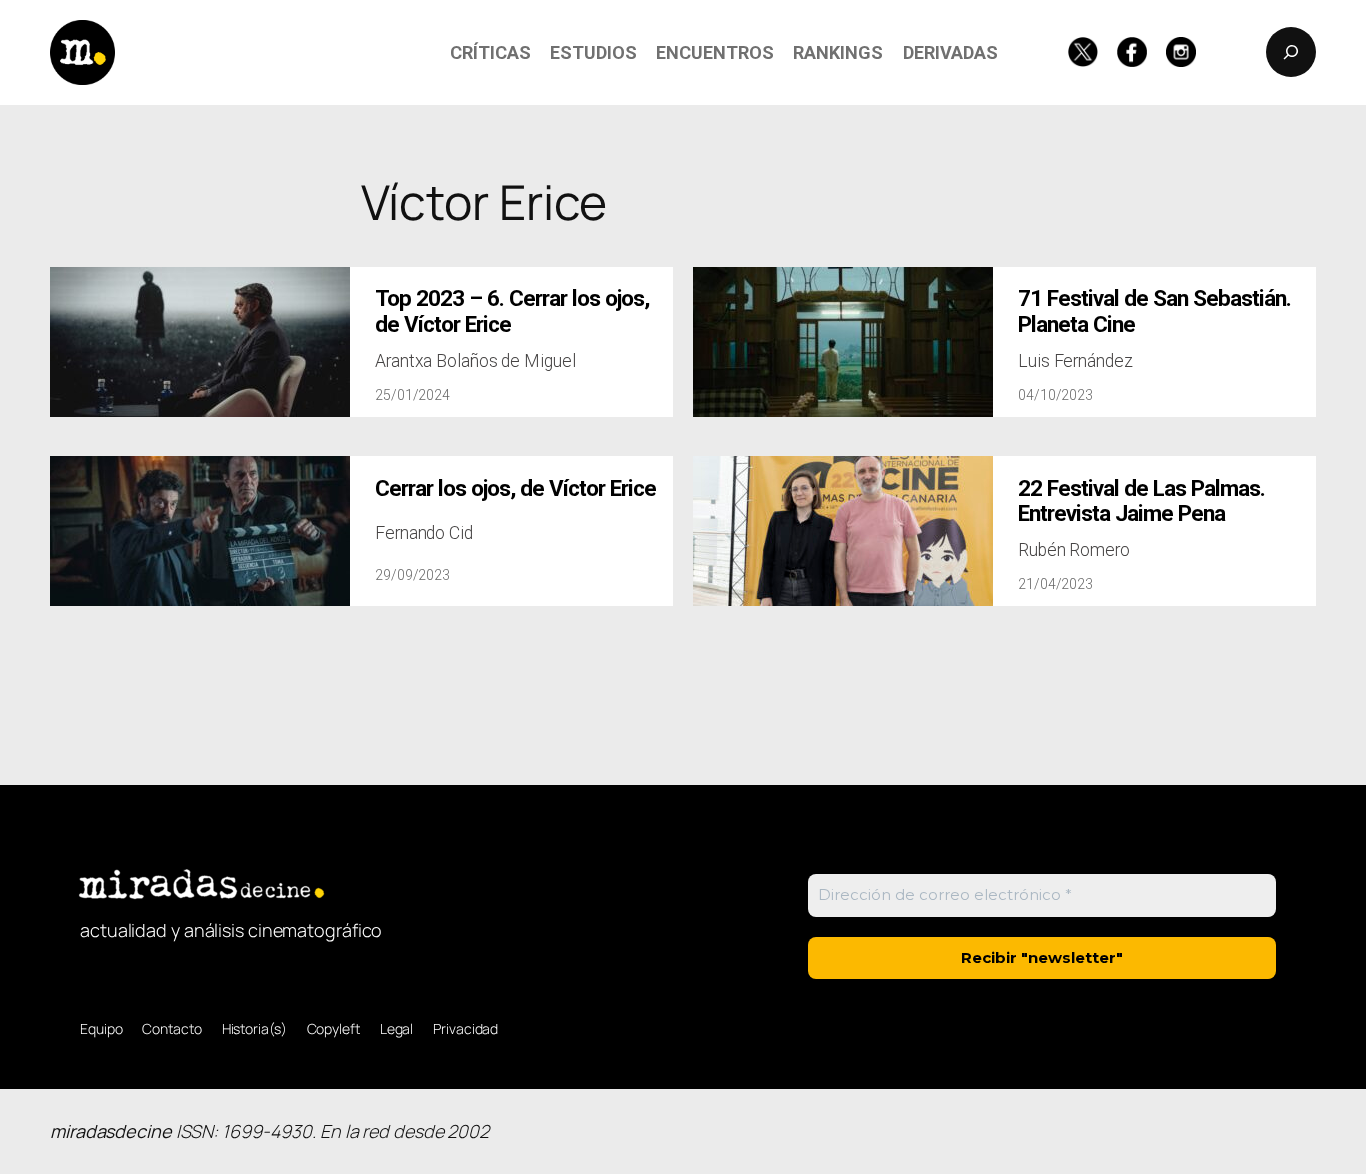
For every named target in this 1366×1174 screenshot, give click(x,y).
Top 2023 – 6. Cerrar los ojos (512, 311)
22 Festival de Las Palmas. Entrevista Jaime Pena (1141, 501)
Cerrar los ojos (515, 488)
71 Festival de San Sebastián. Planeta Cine (1154, 311)
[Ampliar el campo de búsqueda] (1291, 52)
